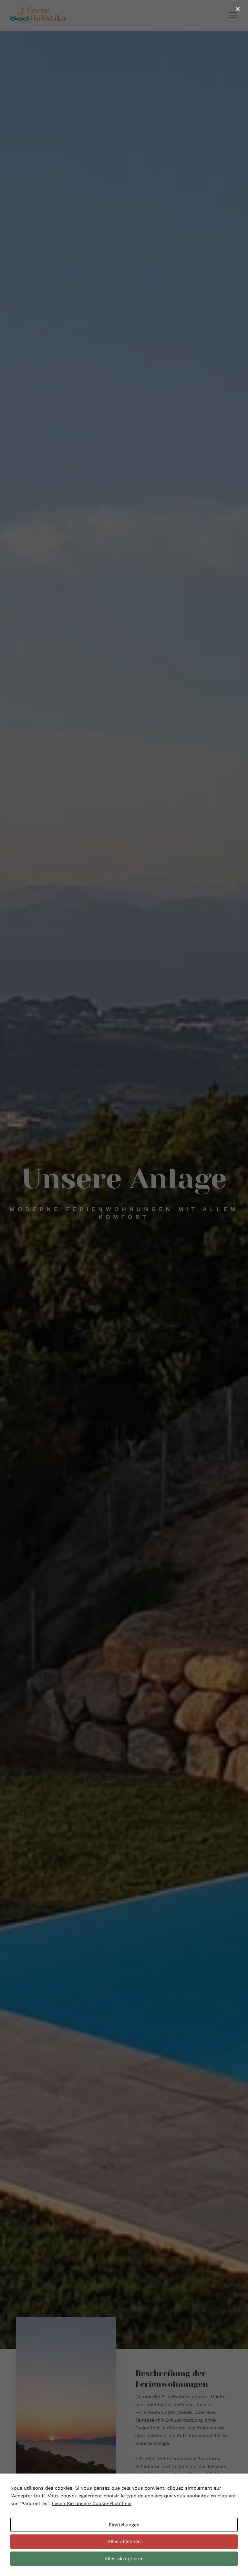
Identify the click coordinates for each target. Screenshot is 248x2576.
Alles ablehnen (124, 2542)
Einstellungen (124, 2525)
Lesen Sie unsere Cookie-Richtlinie (92, 2503)
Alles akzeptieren (124, 2559)
